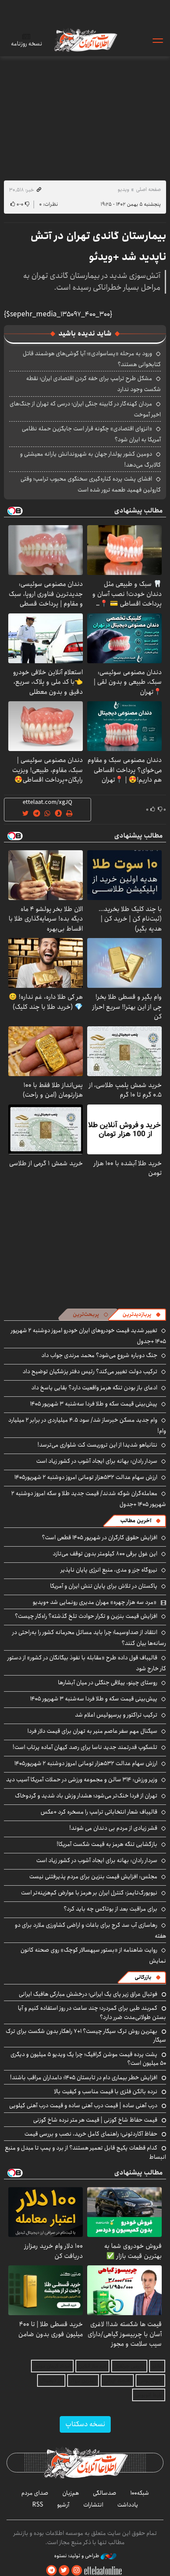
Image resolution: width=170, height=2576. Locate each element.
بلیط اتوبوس (149, 2395)
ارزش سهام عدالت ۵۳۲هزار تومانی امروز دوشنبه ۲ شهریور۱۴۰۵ (86, 1477)
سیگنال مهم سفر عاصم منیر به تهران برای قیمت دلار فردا (92, 1731)
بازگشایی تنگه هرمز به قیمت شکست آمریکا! (107, 1844)
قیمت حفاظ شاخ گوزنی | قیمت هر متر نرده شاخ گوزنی (95, 2120)
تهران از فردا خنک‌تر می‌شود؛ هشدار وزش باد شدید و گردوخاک (86, 1796)
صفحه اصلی (148, 189)
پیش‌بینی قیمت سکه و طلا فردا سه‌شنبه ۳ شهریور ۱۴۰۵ (94, 1404)
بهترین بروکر (83, 2380)
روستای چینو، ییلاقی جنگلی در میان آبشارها (108, 1683)
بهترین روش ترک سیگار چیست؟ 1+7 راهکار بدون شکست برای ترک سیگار (86, 2036)
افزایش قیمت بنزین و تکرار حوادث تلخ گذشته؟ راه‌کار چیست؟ (86, 1616)
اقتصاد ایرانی (117, 2380)
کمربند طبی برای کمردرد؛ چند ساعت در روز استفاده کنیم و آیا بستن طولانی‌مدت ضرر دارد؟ (92, 2012)
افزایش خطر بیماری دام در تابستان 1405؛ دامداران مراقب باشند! (84, 2077)
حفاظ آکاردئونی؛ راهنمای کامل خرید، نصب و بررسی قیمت (91, 2134)
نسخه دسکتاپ (85, 2424)
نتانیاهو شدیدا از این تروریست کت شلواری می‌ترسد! (97, 1445)
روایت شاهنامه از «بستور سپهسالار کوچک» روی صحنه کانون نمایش (93, 1955)
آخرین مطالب (136, 1521)
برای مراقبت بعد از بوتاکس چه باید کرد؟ (110, 1909)
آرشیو (63, 2505)
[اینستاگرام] (77, 2571)
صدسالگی (105, 2493)
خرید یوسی (150, 2380)
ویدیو (123, 189)
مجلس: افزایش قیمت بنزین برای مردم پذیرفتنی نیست (93, 1877)
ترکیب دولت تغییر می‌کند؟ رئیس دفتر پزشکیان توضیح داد (90, 1371)
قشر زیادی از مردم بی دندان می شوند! (113, 1828)
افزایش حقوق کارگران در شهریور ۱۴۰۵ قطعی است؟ (100, 1537)
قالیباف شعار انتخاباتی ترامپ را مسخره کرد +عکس (99, 1812)
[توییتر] (64, 2571)
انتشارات (93, 2505)
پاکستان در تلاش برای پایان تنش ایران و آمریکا (104, 1586)
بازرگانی (143, 1977)
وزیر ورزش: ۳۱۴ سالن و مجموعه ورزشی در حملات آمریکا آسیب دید (82, 1780)
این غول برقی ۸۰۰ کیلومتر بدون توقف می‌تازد (105, 1554)
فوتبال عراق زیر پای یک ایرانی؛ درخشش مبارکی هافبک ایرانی (88, 1994)
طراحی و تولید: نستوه (77, 2556)
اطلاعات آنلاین (85, 40)
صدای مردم (35, 2493)
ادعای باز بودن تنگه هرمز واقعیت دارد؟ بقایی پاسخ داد (94, 1388)
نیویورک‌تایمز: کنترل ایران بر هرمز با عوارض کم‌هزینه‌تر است (89, 1893)
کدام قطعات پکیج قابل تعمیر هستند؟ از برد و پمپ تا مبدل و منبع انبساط (85, 2152)
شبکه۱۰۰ (140, 2493)
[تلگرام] (51, 2571)
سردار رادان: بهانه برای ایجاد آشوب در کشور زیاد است (97, 1461)
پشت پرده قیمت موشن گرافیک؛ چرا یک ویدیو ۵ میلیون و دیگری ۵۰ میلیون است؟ (88, 2059)
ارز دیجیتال (51, 2380)
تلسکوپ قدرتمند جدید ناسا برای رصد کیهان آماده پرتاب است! (85, 1747)
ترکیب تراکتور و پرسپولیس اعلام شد (116, 1715)
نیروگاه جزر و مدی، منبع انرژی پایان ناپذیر (109, 1570)
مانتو (157, 2366)
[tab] (142, 1315)
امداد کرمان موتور (52, 2366)
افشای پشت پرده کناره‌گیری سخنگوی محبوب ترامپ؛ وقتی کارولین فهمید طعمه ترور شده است (91, 484)
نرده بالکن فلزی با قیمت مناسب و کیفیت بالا (106, 2091)
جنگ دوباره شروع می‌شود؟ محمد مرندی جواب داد (99, 1355)
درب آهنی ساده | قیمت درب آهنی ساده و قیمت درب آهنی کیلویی (83, 2105)
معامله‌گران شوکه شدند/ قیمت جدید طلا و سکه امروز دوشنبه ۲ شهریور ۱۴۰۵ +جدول (89, 1499)
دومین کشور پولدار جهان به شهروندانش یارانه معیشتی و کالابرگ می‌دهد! (90, 459)
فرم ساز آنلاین (92, 2366)
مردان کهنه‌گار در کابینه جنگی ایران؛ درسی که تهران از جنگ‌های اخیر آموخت (85, 409)
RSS (38, 2505)
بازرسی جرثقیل (129, 2366)
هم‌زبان (71, 2493)
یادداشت (128, 2505)
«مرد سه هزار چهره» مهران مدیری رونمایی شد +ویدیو (95, 1602)
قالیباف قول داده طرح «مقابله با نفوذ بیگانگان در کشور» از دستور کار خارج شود (87, 1663)
